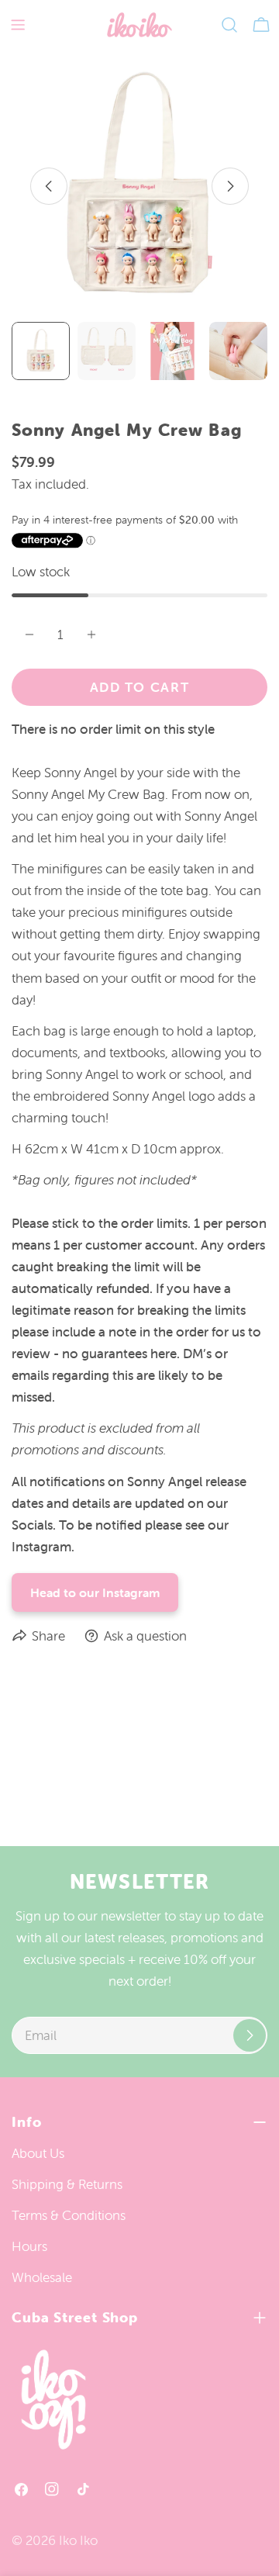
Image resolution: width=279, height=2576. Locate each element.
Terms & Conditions (69, 2215)
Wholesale (42, 2277)
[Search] (229, 25)
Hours (29, 2246)
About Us (38, 2153)
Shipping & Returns (67, 2184)
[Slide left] (49, 186)
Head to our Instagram (95, 1592)
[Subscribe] (250, 2035)
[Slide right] (230, 186)
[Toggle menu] (18, 25)
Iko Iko (78, 2540)
